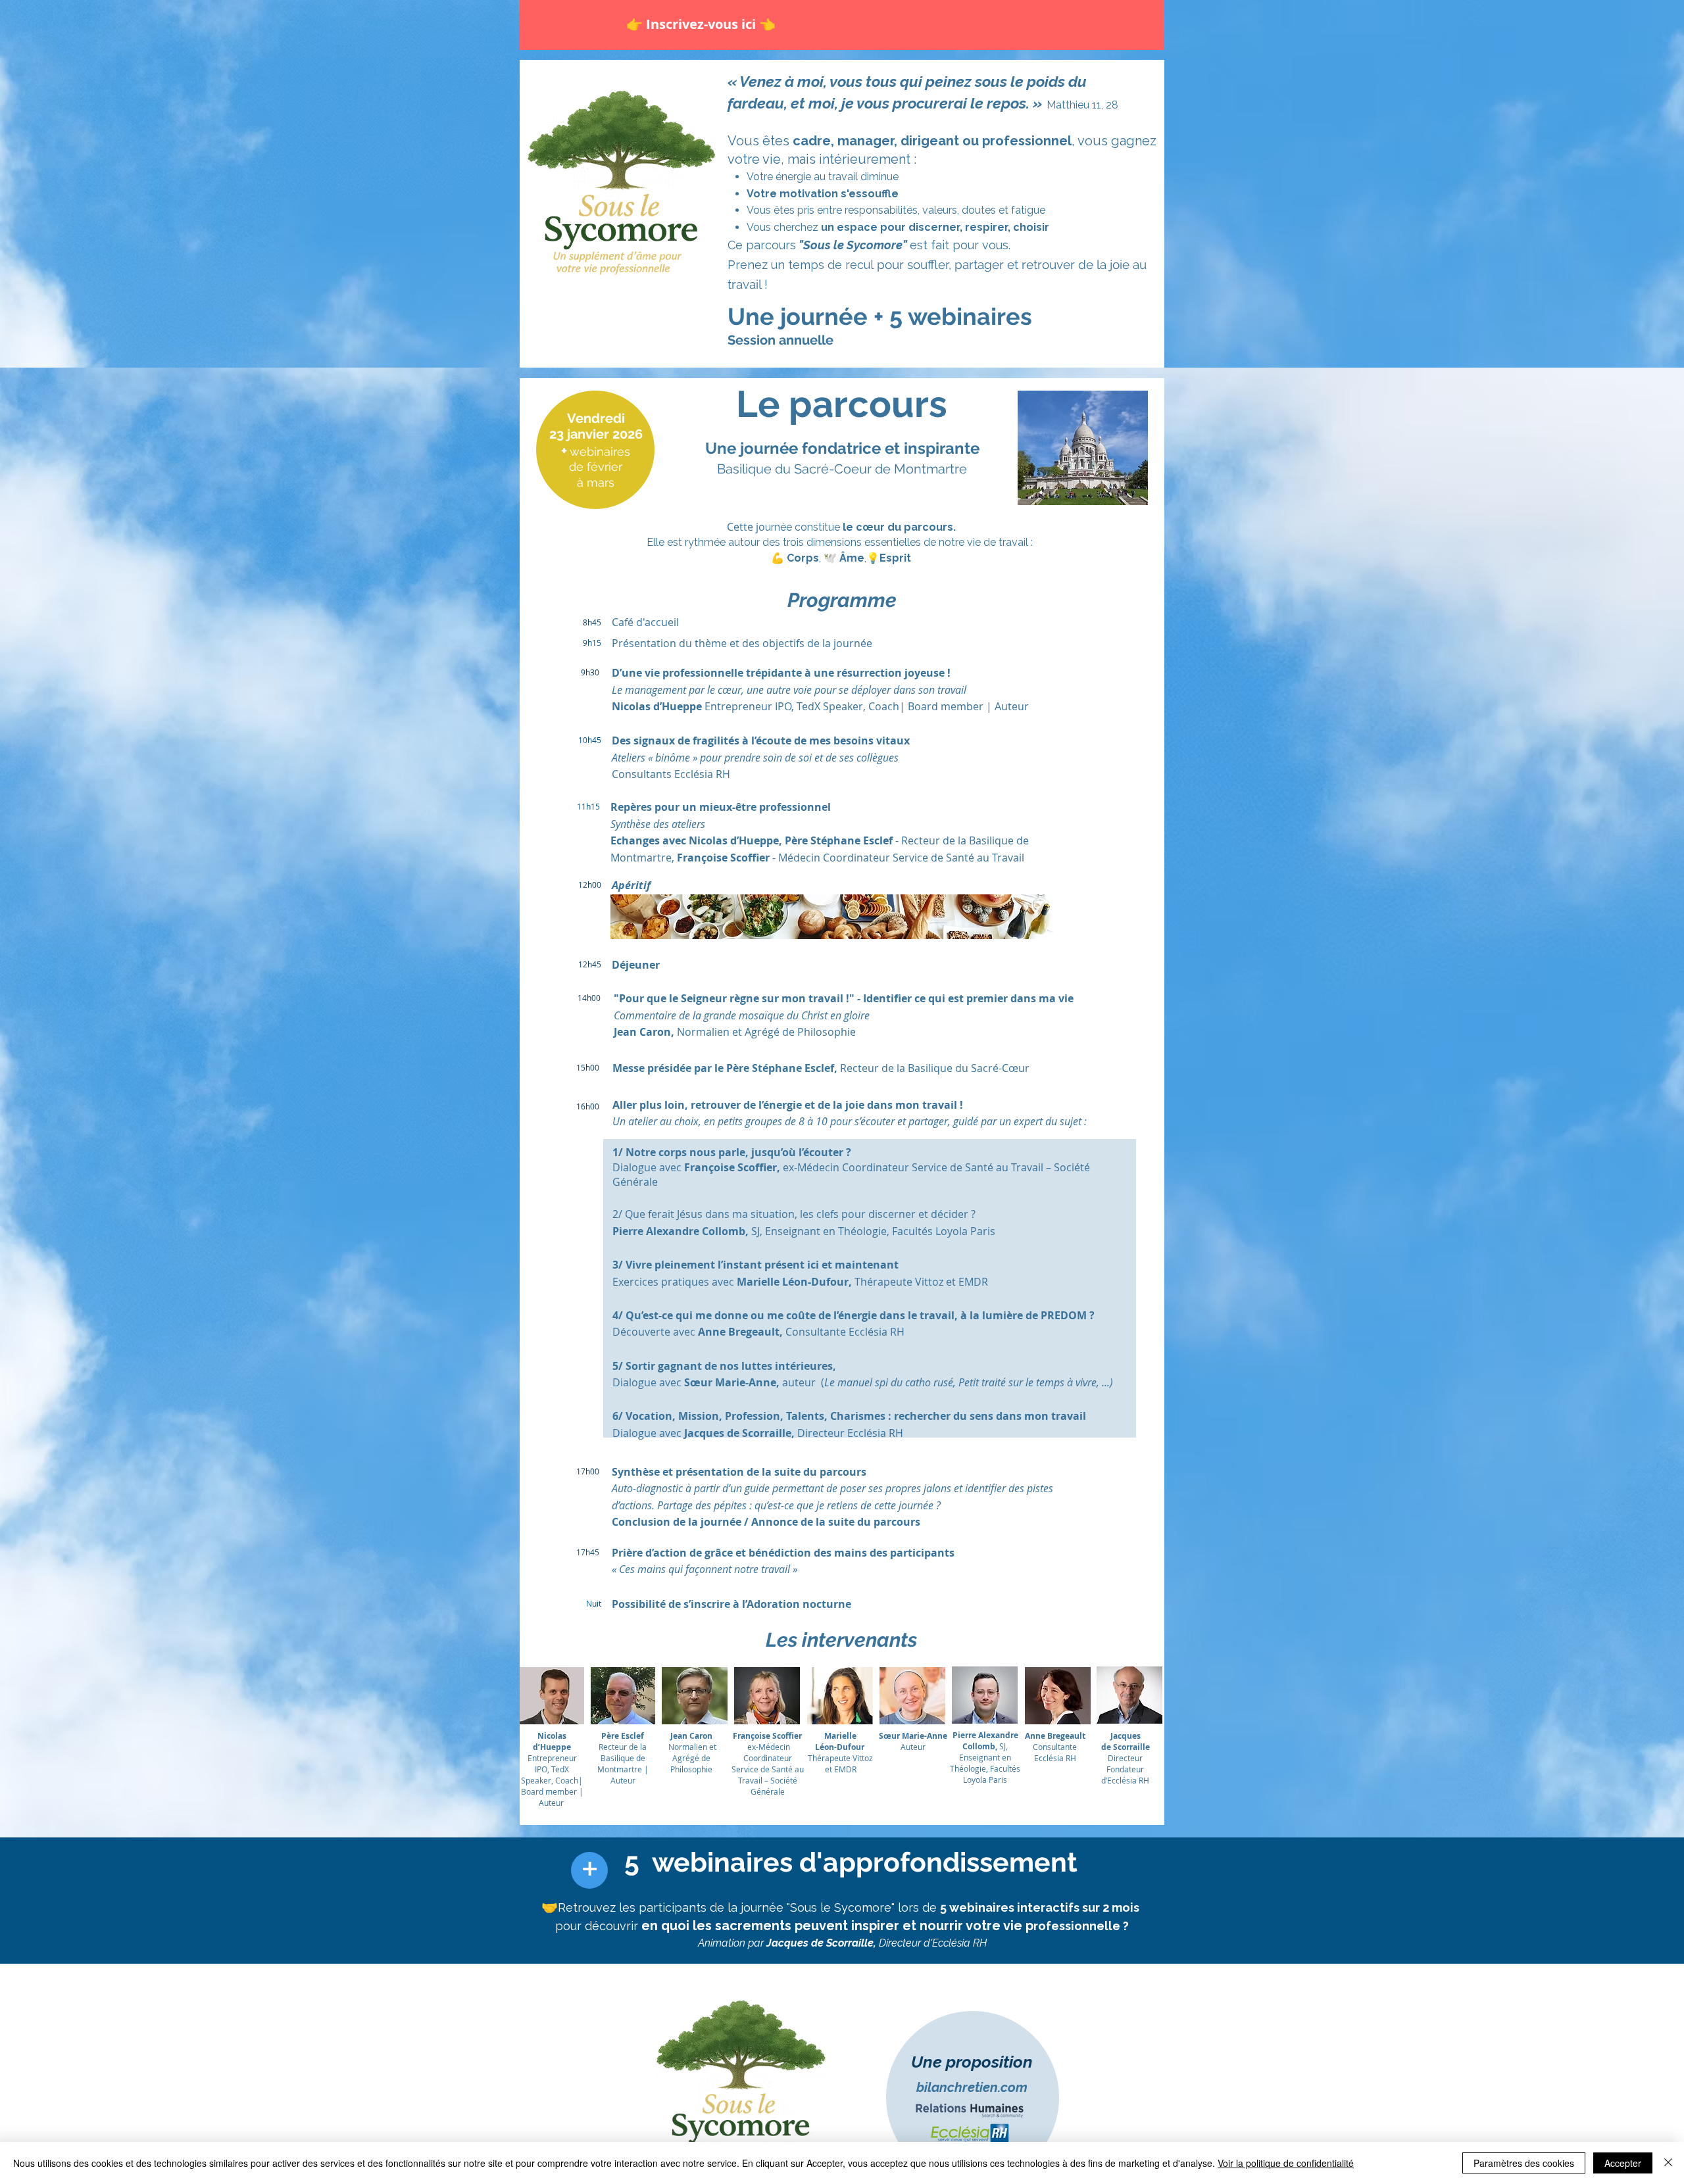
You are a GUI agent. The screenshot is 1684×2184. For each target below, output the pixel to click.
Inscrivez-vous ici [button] (703, 24)
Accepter (1623, 2163)
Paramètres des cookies (1524, 2163)
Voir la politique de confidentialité (1286, 2163)
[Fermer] (1668, 2163)
